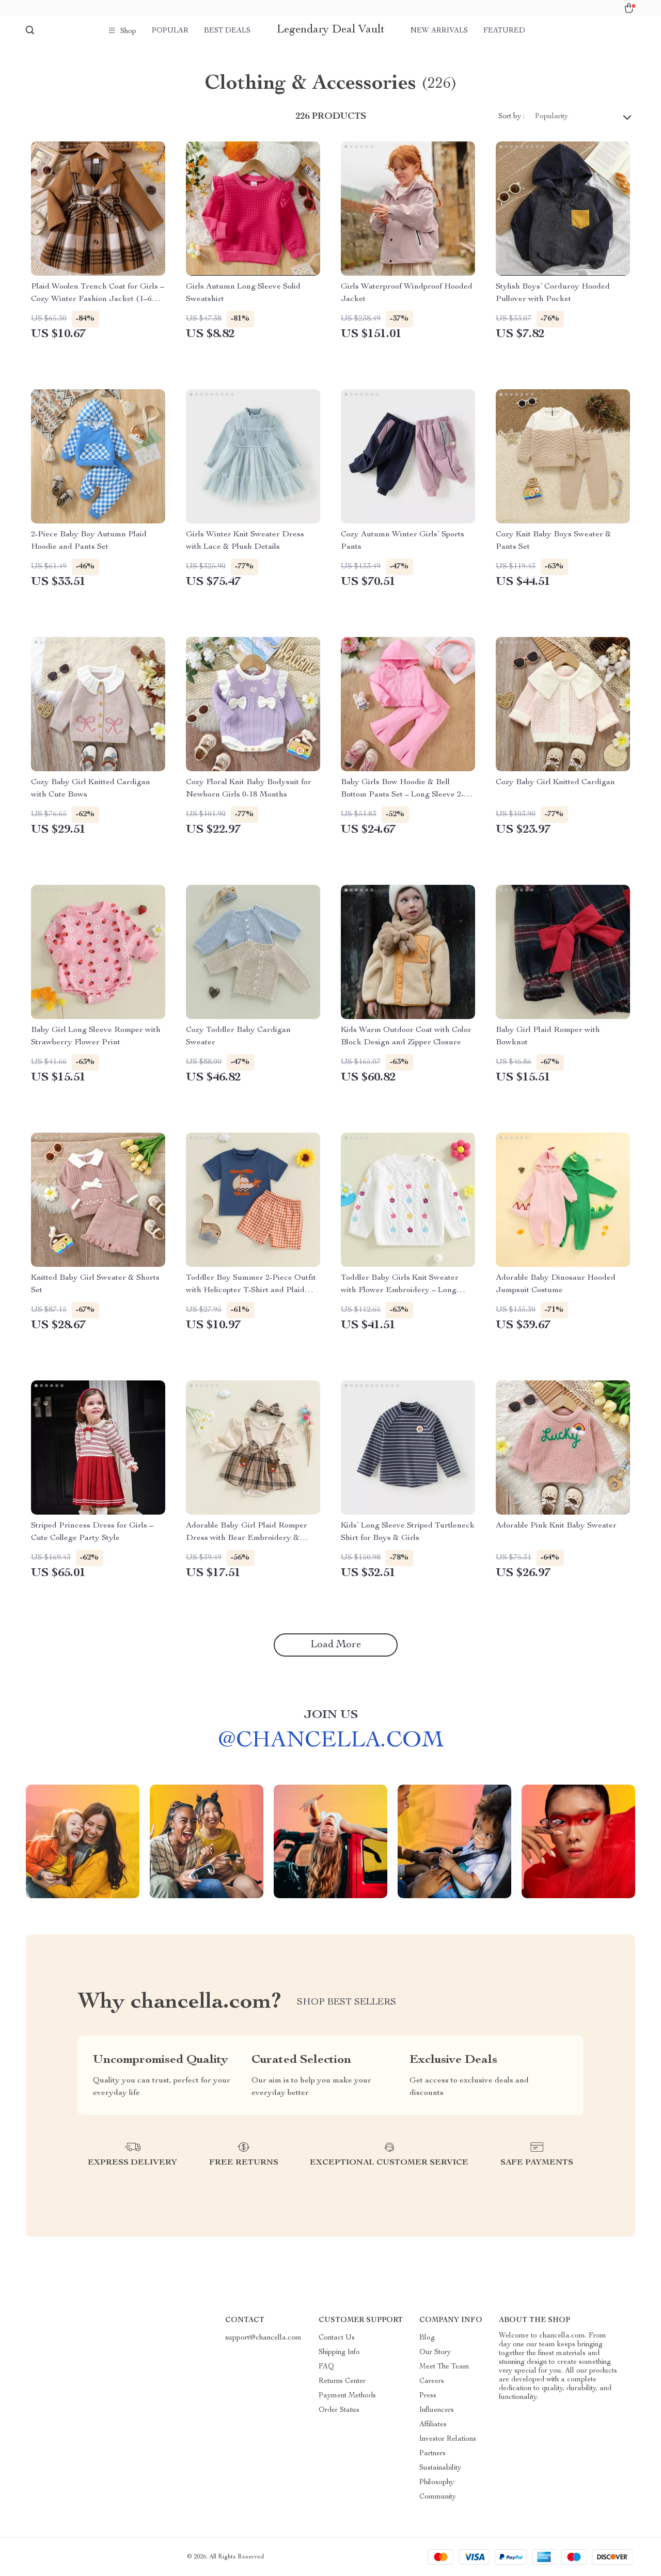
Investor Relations (448, 2439)
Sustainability (440, 2468)
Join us (331, 1715)
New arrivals (439, 31)
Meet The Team (444, 2367)
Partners (432, 2454)
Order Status (339, 2410)
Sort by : (512, 117)
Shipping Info (339, 2352)
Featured (504, 31)
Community (438, 2497)
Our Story (435, 2352)
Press (428, 2396)
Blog (427, 2338)
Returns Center (342, 2381)
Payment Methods (347, 2396)
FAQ (326, 2367)
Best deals (227, 31)
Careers (432, 2381)
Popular (170, 31)
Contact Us (337, 2338)
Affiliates (433, 2425)
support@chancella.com (263, 2338)
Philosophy (437, 2483)
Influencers (437, 2410)
